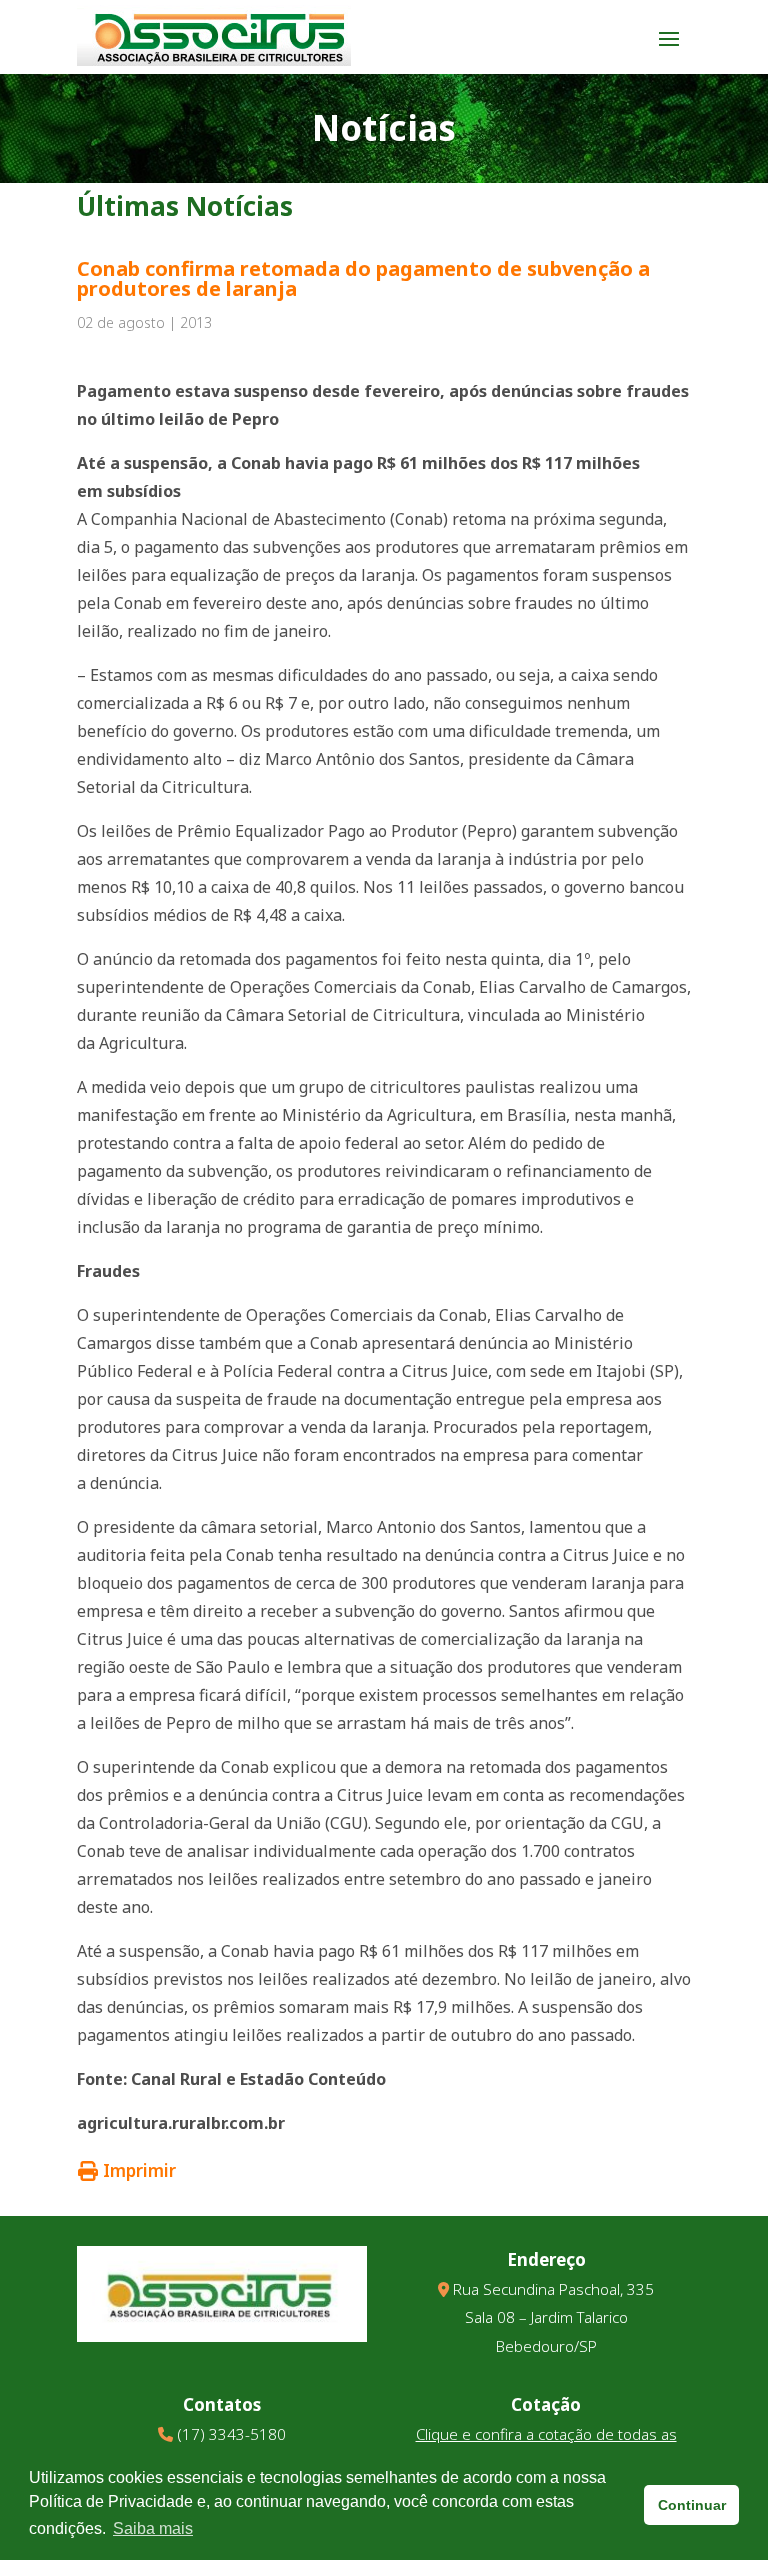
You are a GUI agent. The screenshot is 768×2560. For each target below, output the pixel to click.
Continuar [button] (692, 2505)
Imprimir (139, 2170)
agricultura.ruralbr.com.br (181, 2123)
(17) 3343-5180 (231, 2434)
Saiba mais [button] (153, 2528)
